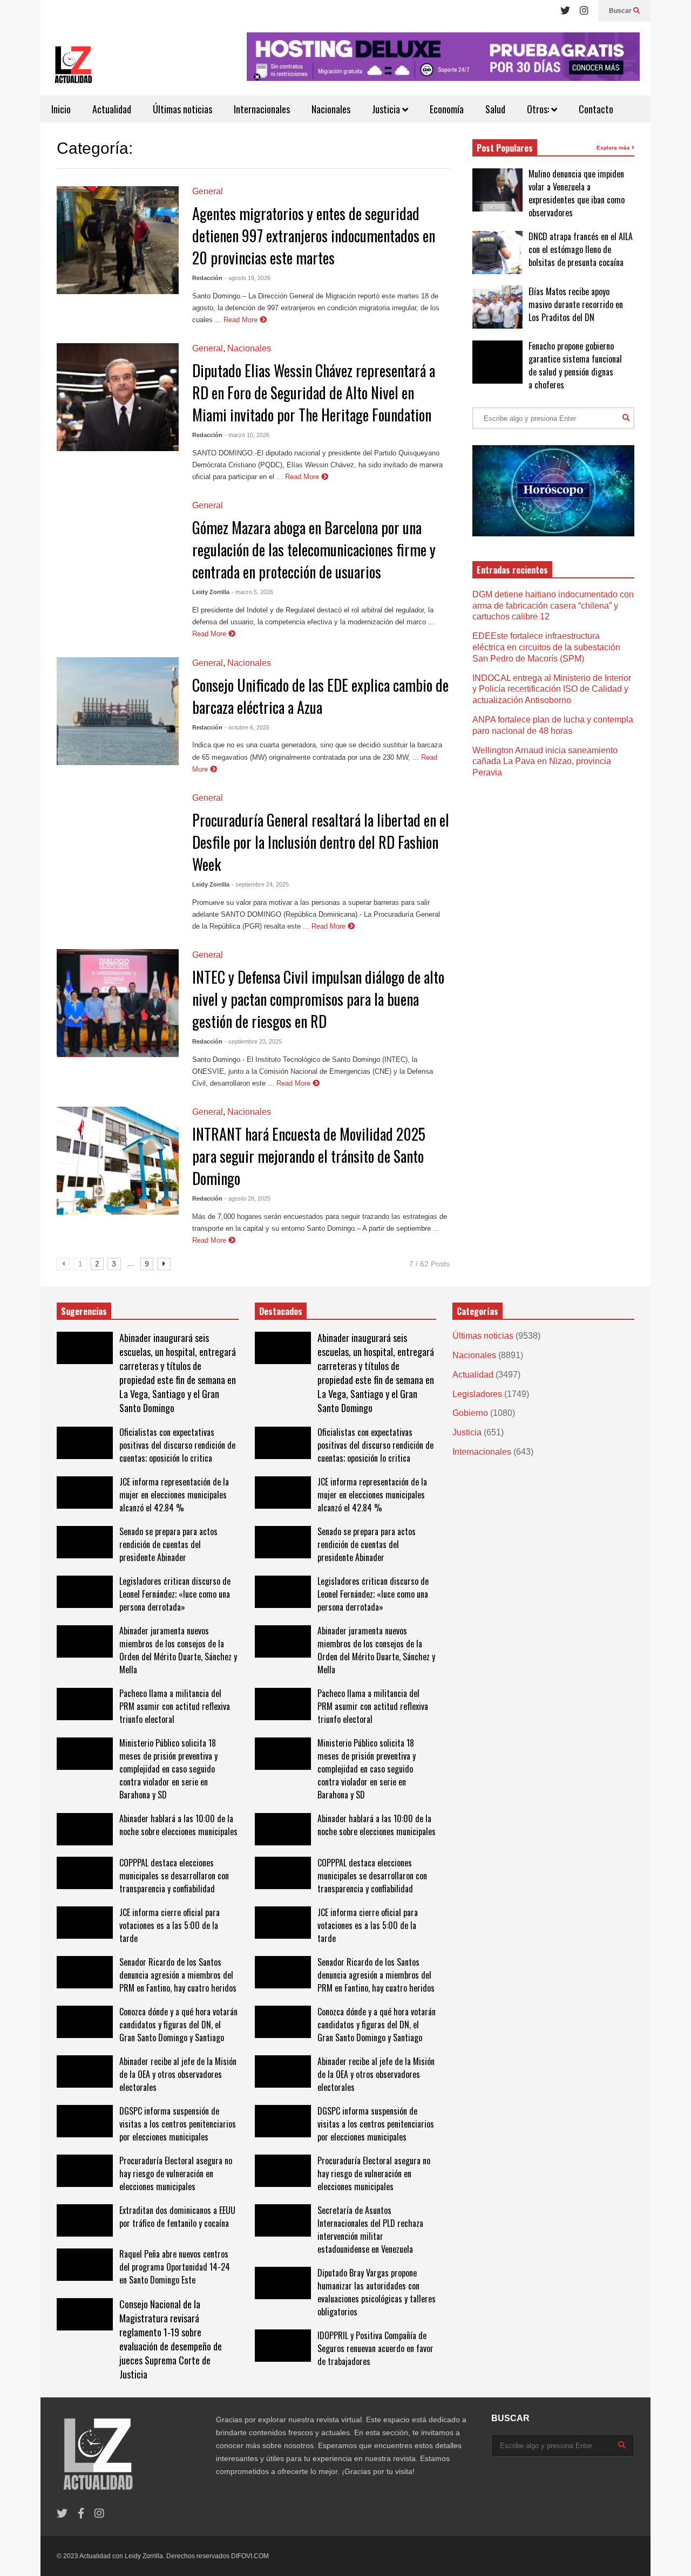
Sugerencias (84, 1311)
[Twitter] (565, 11)
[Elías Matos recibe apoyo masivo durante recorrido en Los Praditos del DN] (497, 307)
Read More (242, 320)
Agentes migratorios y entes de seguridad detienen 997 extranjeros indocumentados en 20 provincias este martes (314, 236)
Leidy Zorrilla (211, 592)
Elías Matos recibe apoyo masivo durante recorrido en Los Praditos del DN (576, 304)
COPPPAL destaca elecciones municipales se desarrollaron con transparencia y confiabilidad (174, 1876)
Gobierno (470, 1413)
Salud (495, 109)
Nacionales (331, 109)
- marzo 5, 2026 (252, 592)
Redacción (207, 278)
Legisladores (477, 1394)
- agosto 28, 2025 (248, 1198)
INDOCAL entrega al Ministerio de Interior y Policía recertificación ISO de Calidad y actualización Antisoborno (552, 689)
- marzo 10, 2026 (247, 435)
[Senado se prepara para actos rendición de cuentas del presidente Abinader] (85, 1542)
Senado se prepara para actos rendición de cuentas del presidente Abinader (168, 1544)
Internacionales (262, 109)
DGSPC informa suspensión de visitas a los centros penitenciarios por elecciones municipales (178, 2124)
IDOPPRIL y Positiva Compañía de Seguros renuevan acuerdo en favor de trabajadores (375, 2348)
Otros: (539, 109)
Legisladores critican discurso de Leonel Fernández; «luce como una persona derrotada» (175, 1594)
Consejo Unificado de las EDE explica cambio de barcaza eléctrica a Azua (320, 696)
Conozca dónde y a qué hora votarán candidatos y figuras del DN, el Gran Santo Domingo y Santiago (178, 2025)
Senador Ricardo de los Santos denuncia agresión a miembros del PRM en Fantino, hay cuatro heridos (178, 1975)
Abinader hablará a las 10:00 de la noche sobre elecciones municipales (178, 1825)
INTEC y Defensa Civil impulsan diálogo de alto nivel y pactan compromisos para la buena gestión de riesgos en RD (318, 999)
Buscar (621, 11)
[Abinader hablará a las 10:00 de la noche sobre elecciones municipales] (85, 1829)
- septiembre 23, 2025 (253, 1041)
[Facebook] (81, 2514)
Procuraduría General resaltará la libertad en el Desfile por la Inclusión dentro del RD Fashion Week (321, 842)
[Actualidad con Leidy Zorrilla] (73, 69)
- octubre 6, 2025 (247, 727)
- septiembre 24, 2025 (260, 884)
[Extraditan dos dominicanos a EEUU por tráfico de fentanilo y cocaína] (85, 2220)
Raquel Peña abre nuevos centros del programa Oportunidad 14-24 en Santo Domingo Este (175, 2267)
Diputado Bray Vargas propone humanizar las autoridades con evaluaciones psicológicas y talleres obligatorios (377, 2292)
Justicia (387, 109)
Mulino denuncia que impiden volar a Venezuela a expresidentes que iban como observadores (577, 193)
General (208, 191)
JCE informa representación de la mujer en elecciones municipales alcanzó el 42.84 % (174, 1495)
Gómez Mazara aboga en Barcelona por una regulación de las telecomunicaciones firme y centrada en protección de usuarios (314, 550)
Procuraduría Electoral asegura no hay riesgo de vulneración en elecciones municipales (176, 2173)
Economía (447, 109)
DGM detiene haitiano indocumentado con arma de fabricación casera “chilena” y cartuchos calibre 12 (553, 606)
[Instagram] (584, 11)
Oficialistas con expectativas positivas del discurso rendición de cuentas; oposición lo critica (177, 1445)
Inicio (61, 109)
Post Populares (505, 148)
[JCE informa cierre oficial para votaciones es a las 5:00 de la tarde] (85, 1923)
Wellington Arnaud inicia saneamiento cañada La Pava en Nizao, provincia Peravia (545, 762)
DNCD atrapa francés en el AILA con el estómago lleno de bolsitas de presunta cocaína (581, 249)
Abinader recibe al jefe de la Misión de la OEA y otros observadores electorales (178, 2074)
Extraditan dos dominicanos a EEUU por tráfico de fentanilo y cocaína (177, 2217)
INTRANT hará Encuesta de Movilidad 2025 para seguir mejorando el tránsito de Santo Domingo (309, 1156)
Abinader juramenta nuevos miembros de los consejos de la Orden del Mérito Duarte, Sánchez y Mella (178, 1650)
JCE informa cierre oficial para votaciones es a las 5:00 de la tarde (170, 1925)
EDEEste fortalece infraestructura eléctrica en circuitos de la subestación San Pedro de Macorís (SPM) (546, 647)
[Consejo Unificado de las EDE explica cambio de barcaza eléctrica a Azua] (118, 711)
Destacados (281, 1311)
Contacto (596, 109)
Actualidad (112, 109)
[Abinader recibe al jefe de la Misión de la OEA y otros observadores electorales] (85, 2071)
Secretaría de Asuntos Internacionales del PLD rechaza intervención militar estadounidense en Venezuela (370, 2230)
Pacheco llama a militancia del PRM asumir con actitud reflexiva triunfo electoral (175, 1706)
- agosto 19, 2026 (248, 278)
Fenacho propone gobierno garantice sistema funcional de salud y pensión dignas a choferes (575, 365)
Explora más (614, 148)
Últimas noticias (182, 109)
